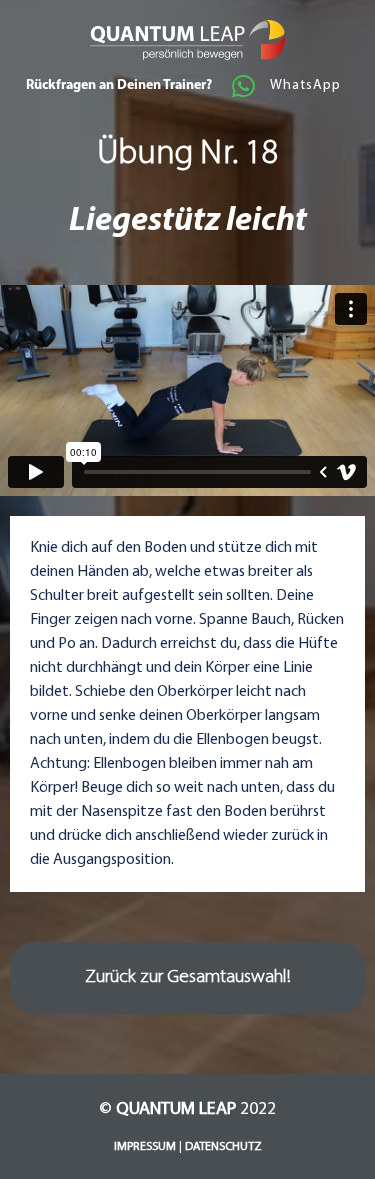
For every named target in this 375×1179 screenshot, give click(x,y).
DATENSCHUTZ (223, 1147)
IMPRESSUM (145, 1147)
